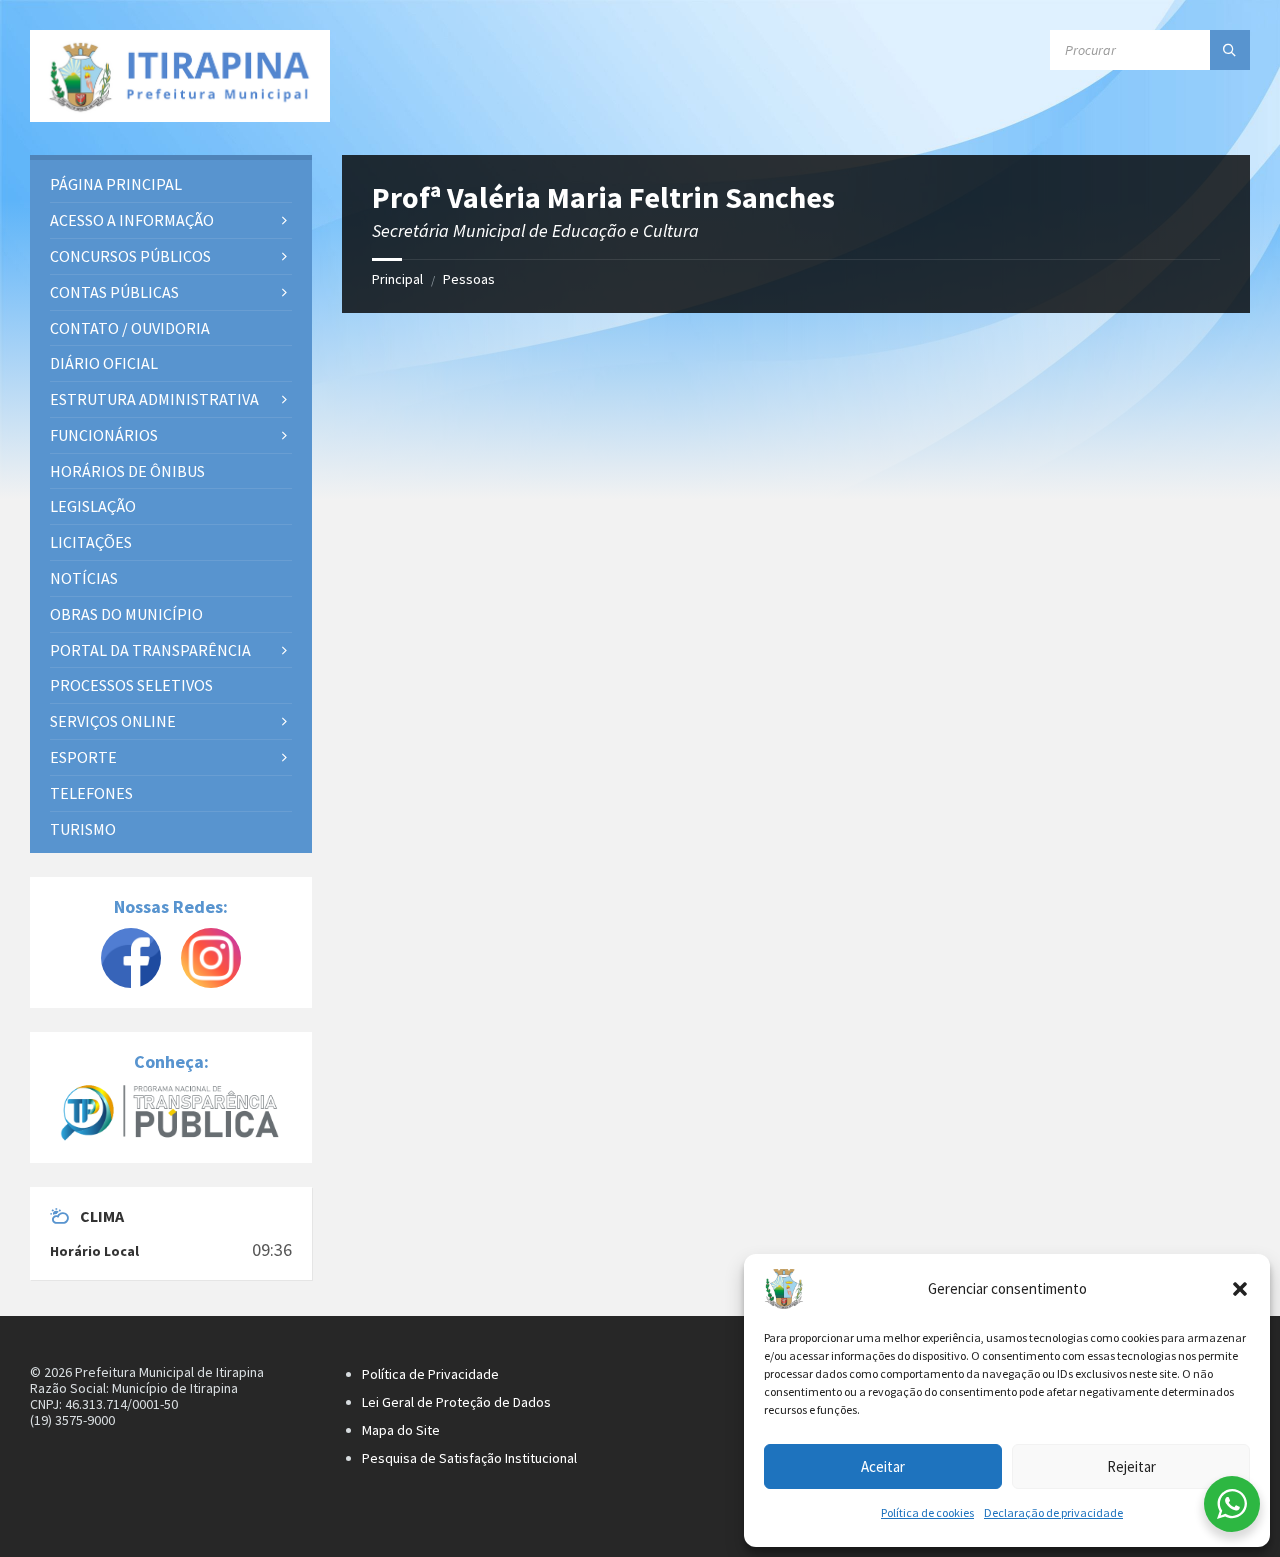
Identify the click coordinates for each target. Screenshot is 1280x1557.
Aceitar (883, 1466)
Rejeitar (1131, 1466)
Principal (397, 279)
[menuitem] (171, 184)
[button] (1240, 1289)
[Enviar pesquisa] (1230, 50)
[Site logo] (180, 76)
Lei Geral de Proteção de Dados (456, 1402)
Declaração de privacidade (1053, 1512)
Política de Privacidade (430, 1374)
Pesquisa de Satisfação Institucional (469, 1458)
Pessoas (469, 279)
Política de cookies (927, 1512)
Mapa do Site (401, 1430)
